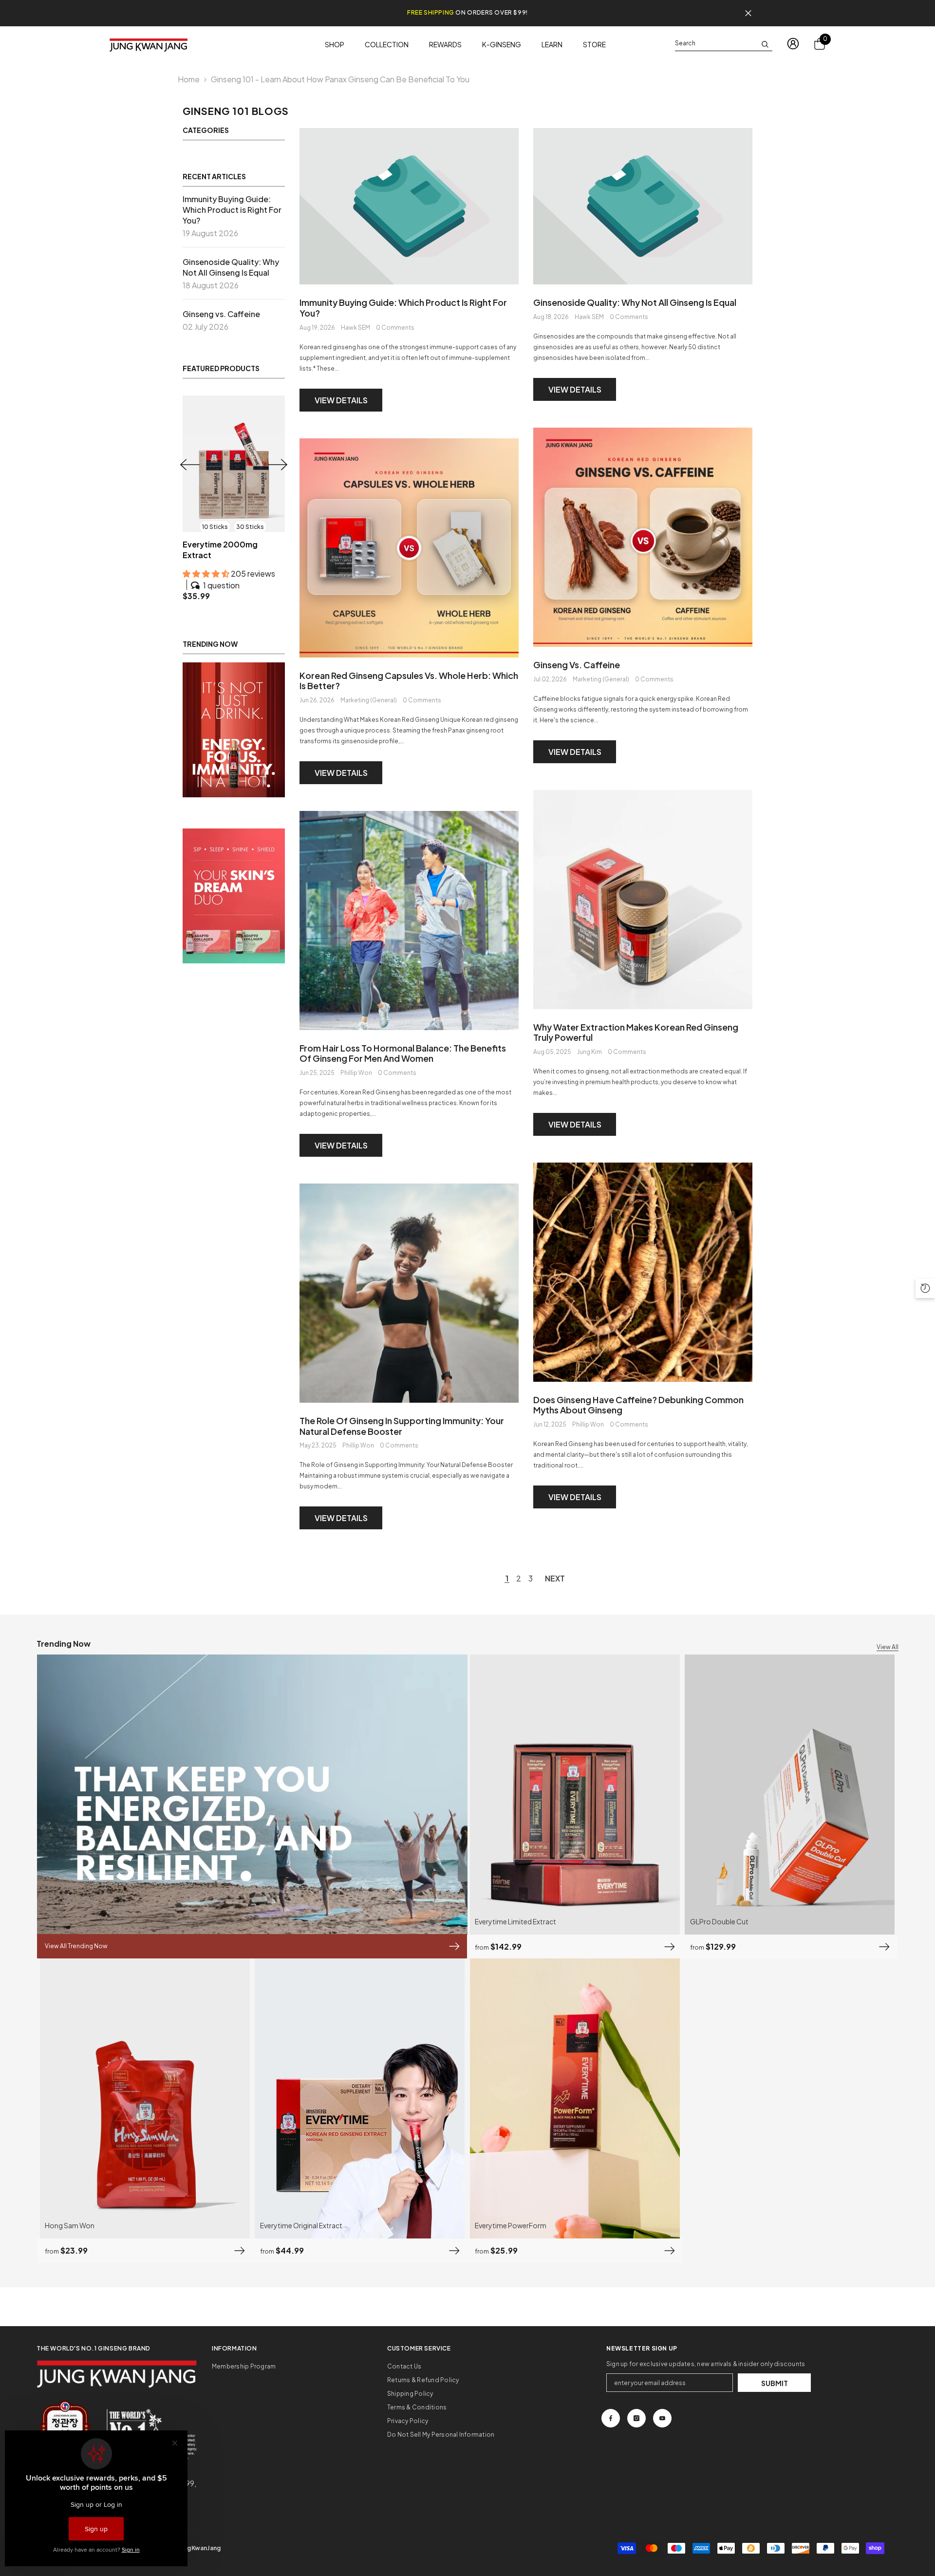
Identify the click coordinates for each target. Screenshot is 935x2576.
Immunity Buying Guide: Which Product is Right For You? (403, 308)
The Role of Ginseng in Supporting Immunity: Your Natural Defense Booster (402, 1426)
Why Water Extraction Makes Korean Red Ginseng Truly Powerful (636, 1032)
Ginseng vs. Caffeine (577, 665)
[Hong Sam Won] (145, 2098)
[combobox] (716, 43)
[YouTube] (662, 2418)
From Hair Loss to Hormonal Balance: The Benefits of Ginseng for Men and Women (403, 1053)
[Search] (724, 44)
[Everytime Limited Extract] (575, 1795)
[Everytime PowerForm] (575, 2098)
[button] (278, 459)
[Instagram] (636, 2418)
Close (748, 13)
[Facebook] (611, 2418)
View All (888, 1647)
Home (189, 79)
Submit (775, 2383)
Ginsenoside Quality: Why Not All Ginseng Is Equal (635, 302)
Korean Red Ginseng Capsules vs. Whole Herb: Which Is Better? (409, 681)
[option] (234, 493)
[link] (234, 719)
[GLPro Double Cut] (790, 1795)
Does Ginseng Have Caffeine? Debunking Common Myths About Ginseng (638, 1405)
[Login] (793, 44)
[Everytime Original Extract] (234, 464)
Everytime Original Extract (233, 544)
